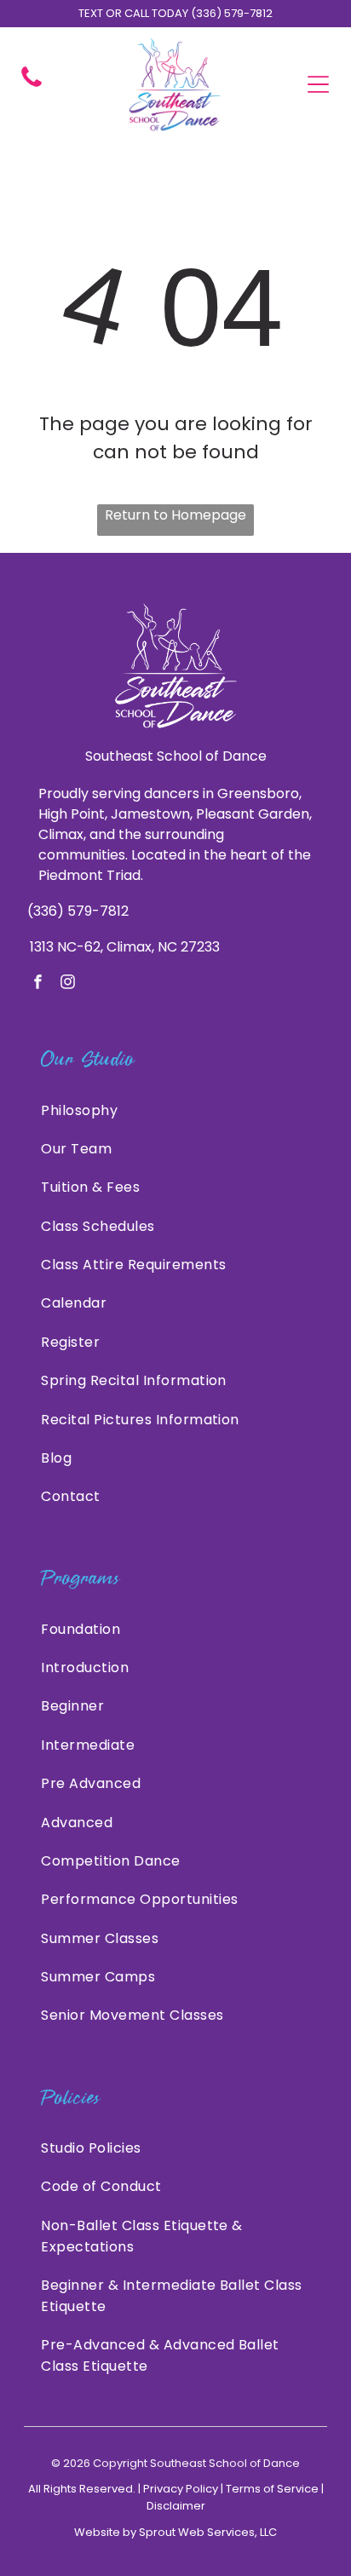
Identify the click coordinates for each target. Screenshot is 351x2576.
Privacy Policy (181, 2489)
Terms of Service (272, 2489)
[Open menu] (318, 84)
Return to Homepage (175, 515)
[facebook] (38, 984)
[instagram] (68, 984)
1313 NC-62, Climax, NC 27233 (125, 947)
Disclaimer (176, 2506)
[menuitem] (175, 1110)
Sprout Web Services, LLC (208, 2532)
